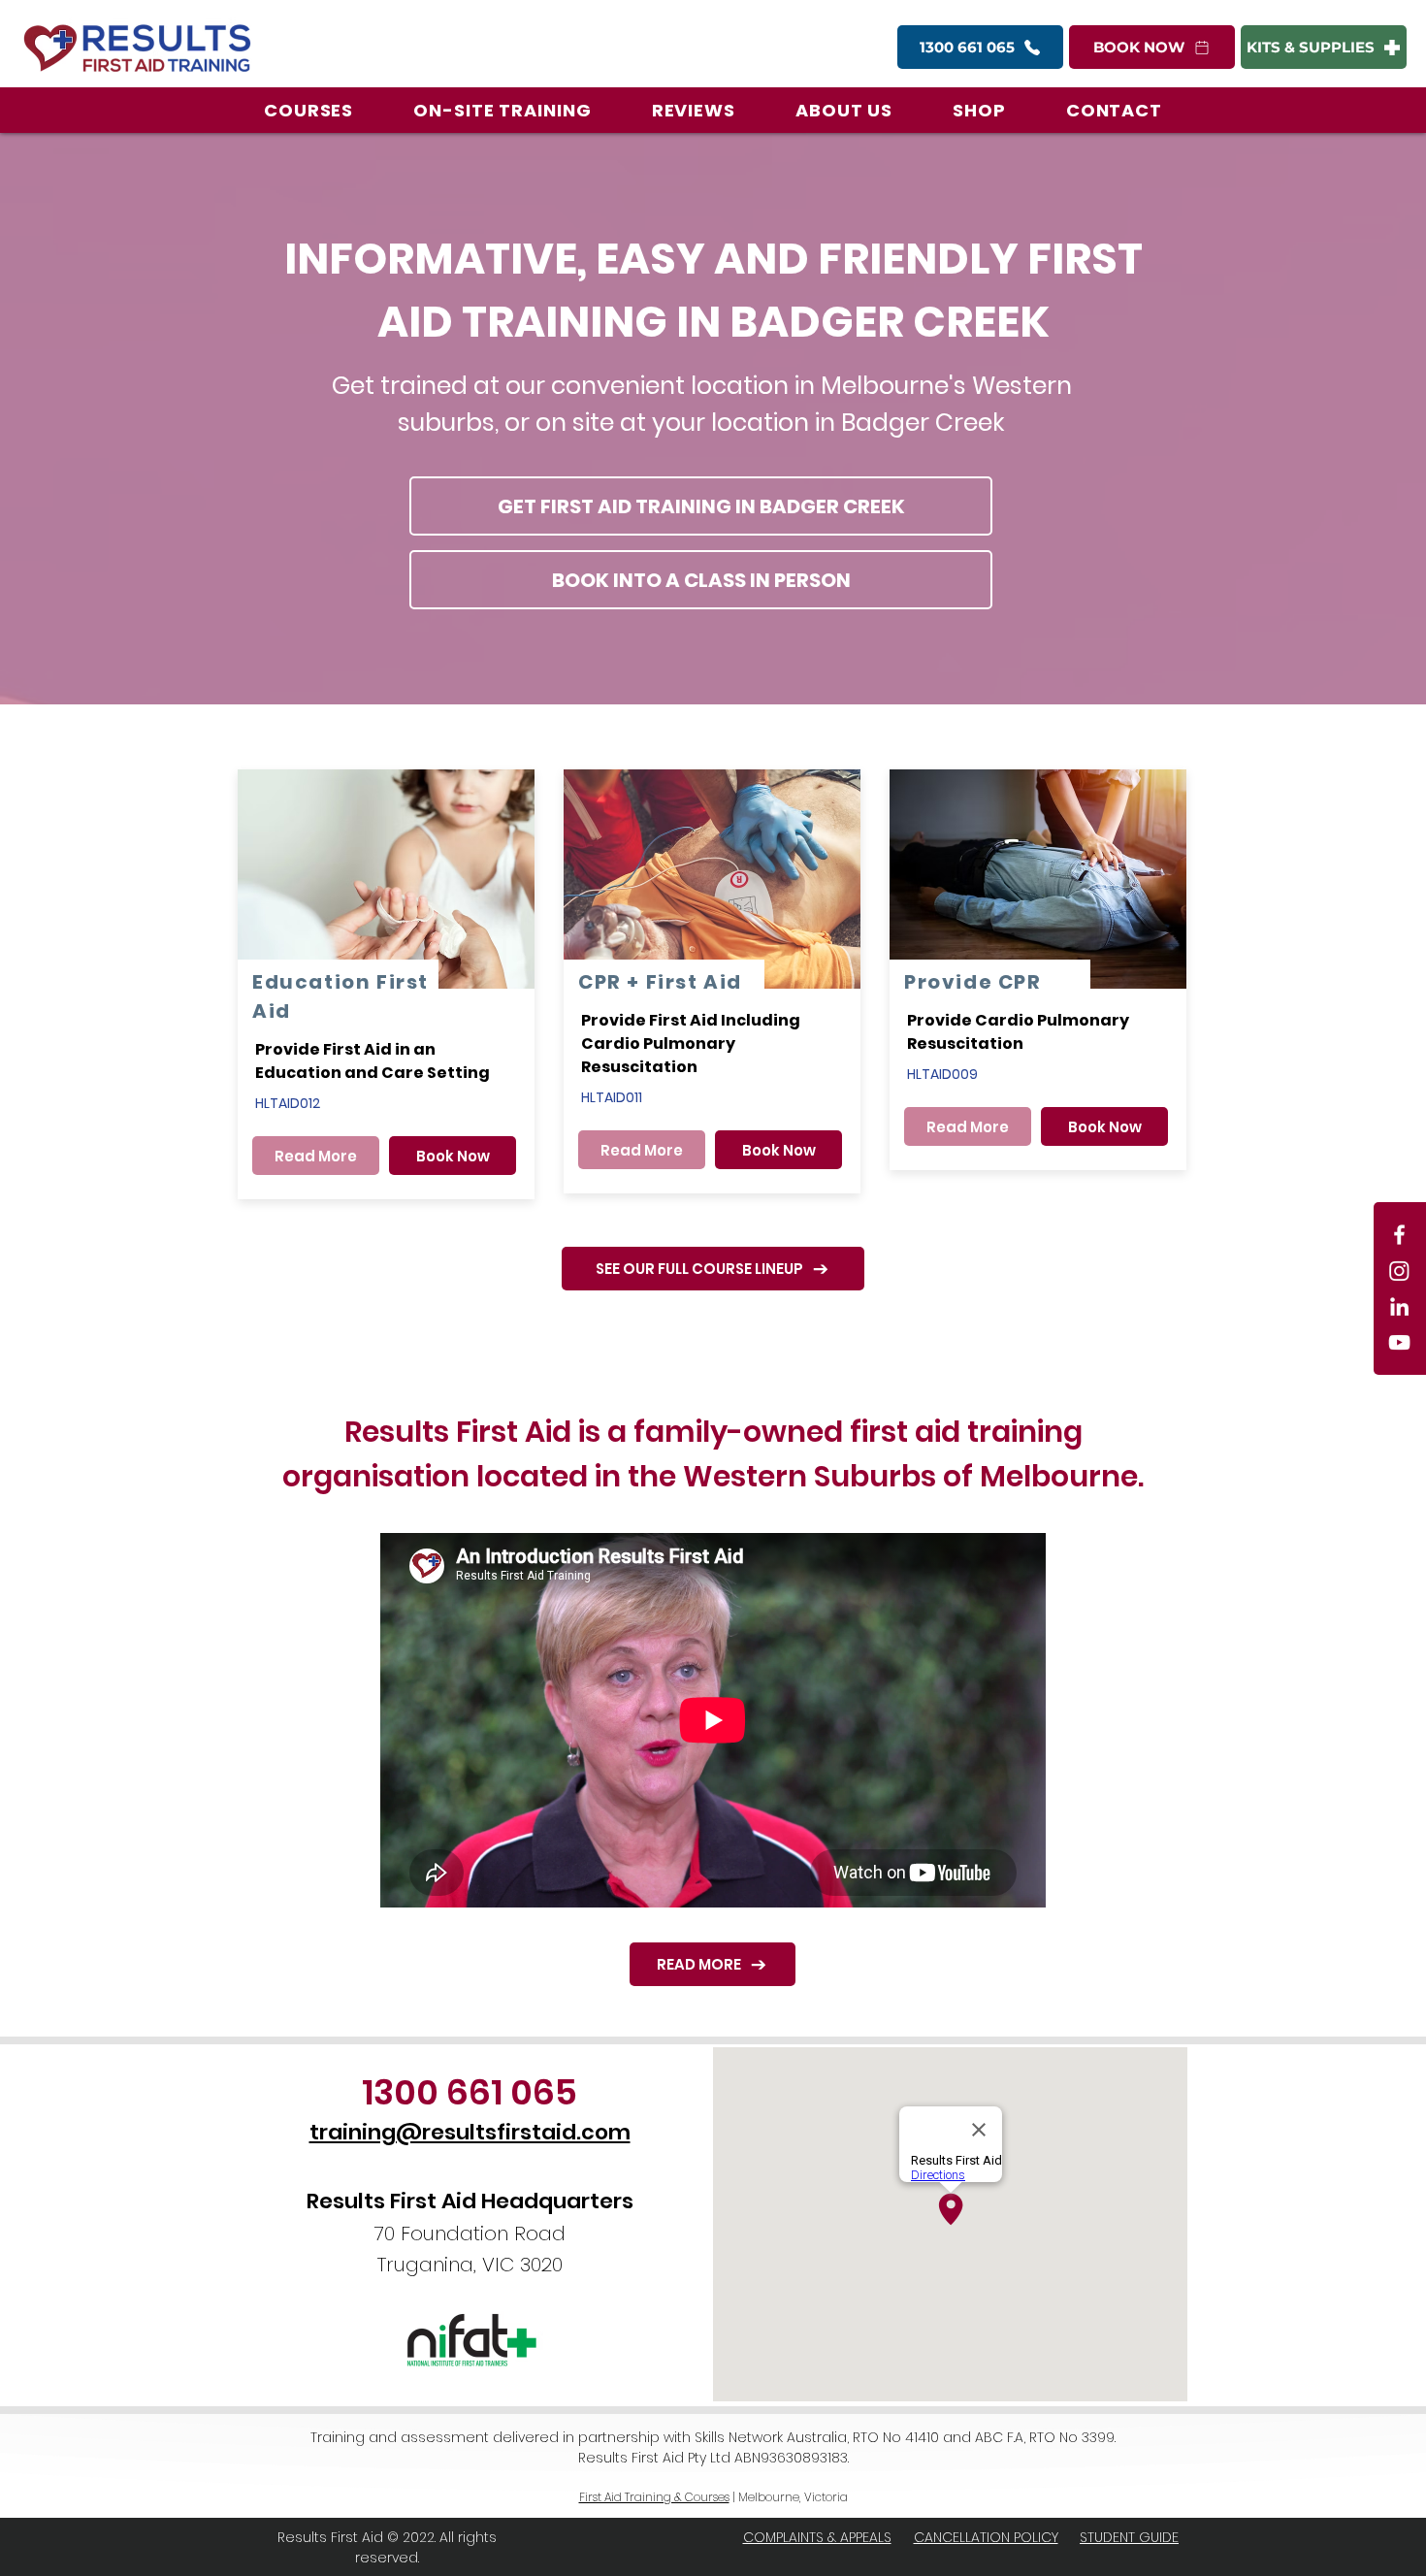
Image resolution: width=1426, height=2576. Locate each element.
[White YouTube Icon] (1399, 1342)
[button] (308, 110)
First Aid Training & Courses (654, 2497)
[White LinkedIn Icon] (1399, 1306)
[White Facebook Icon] (1399, 1235)
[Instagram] (1399, 1271)
